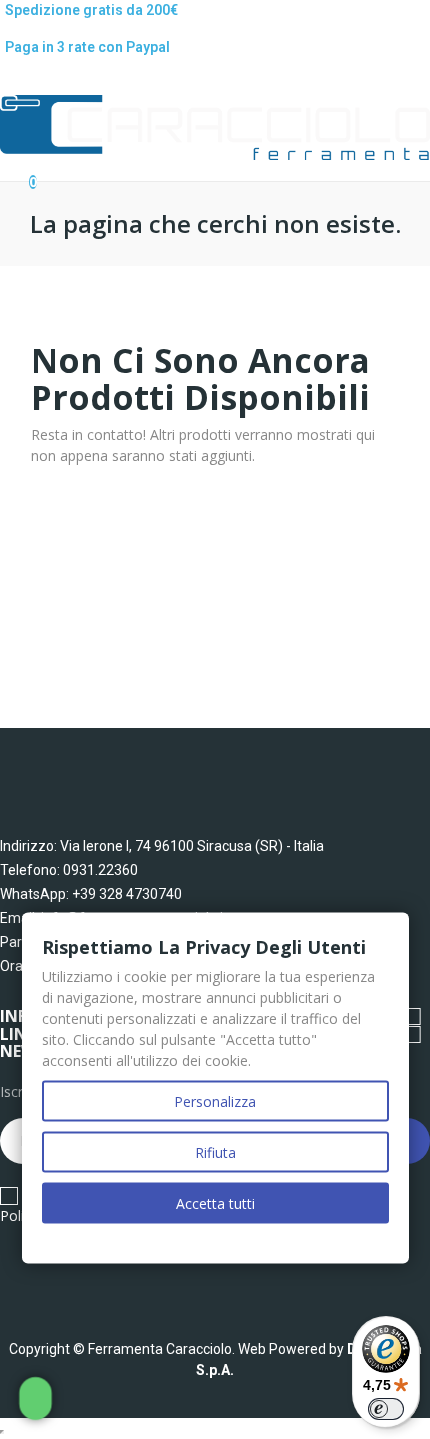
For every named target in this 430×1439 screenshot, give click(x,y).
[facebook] (9, 1278)
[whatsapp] (126, 1278)
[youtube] (87, 1278)
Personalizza (215, 1101)
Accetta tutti (215, 1203)
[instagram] (48, 1278)
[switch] (386, 1409)
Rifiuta (215, 1152)
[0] (16, 172)
